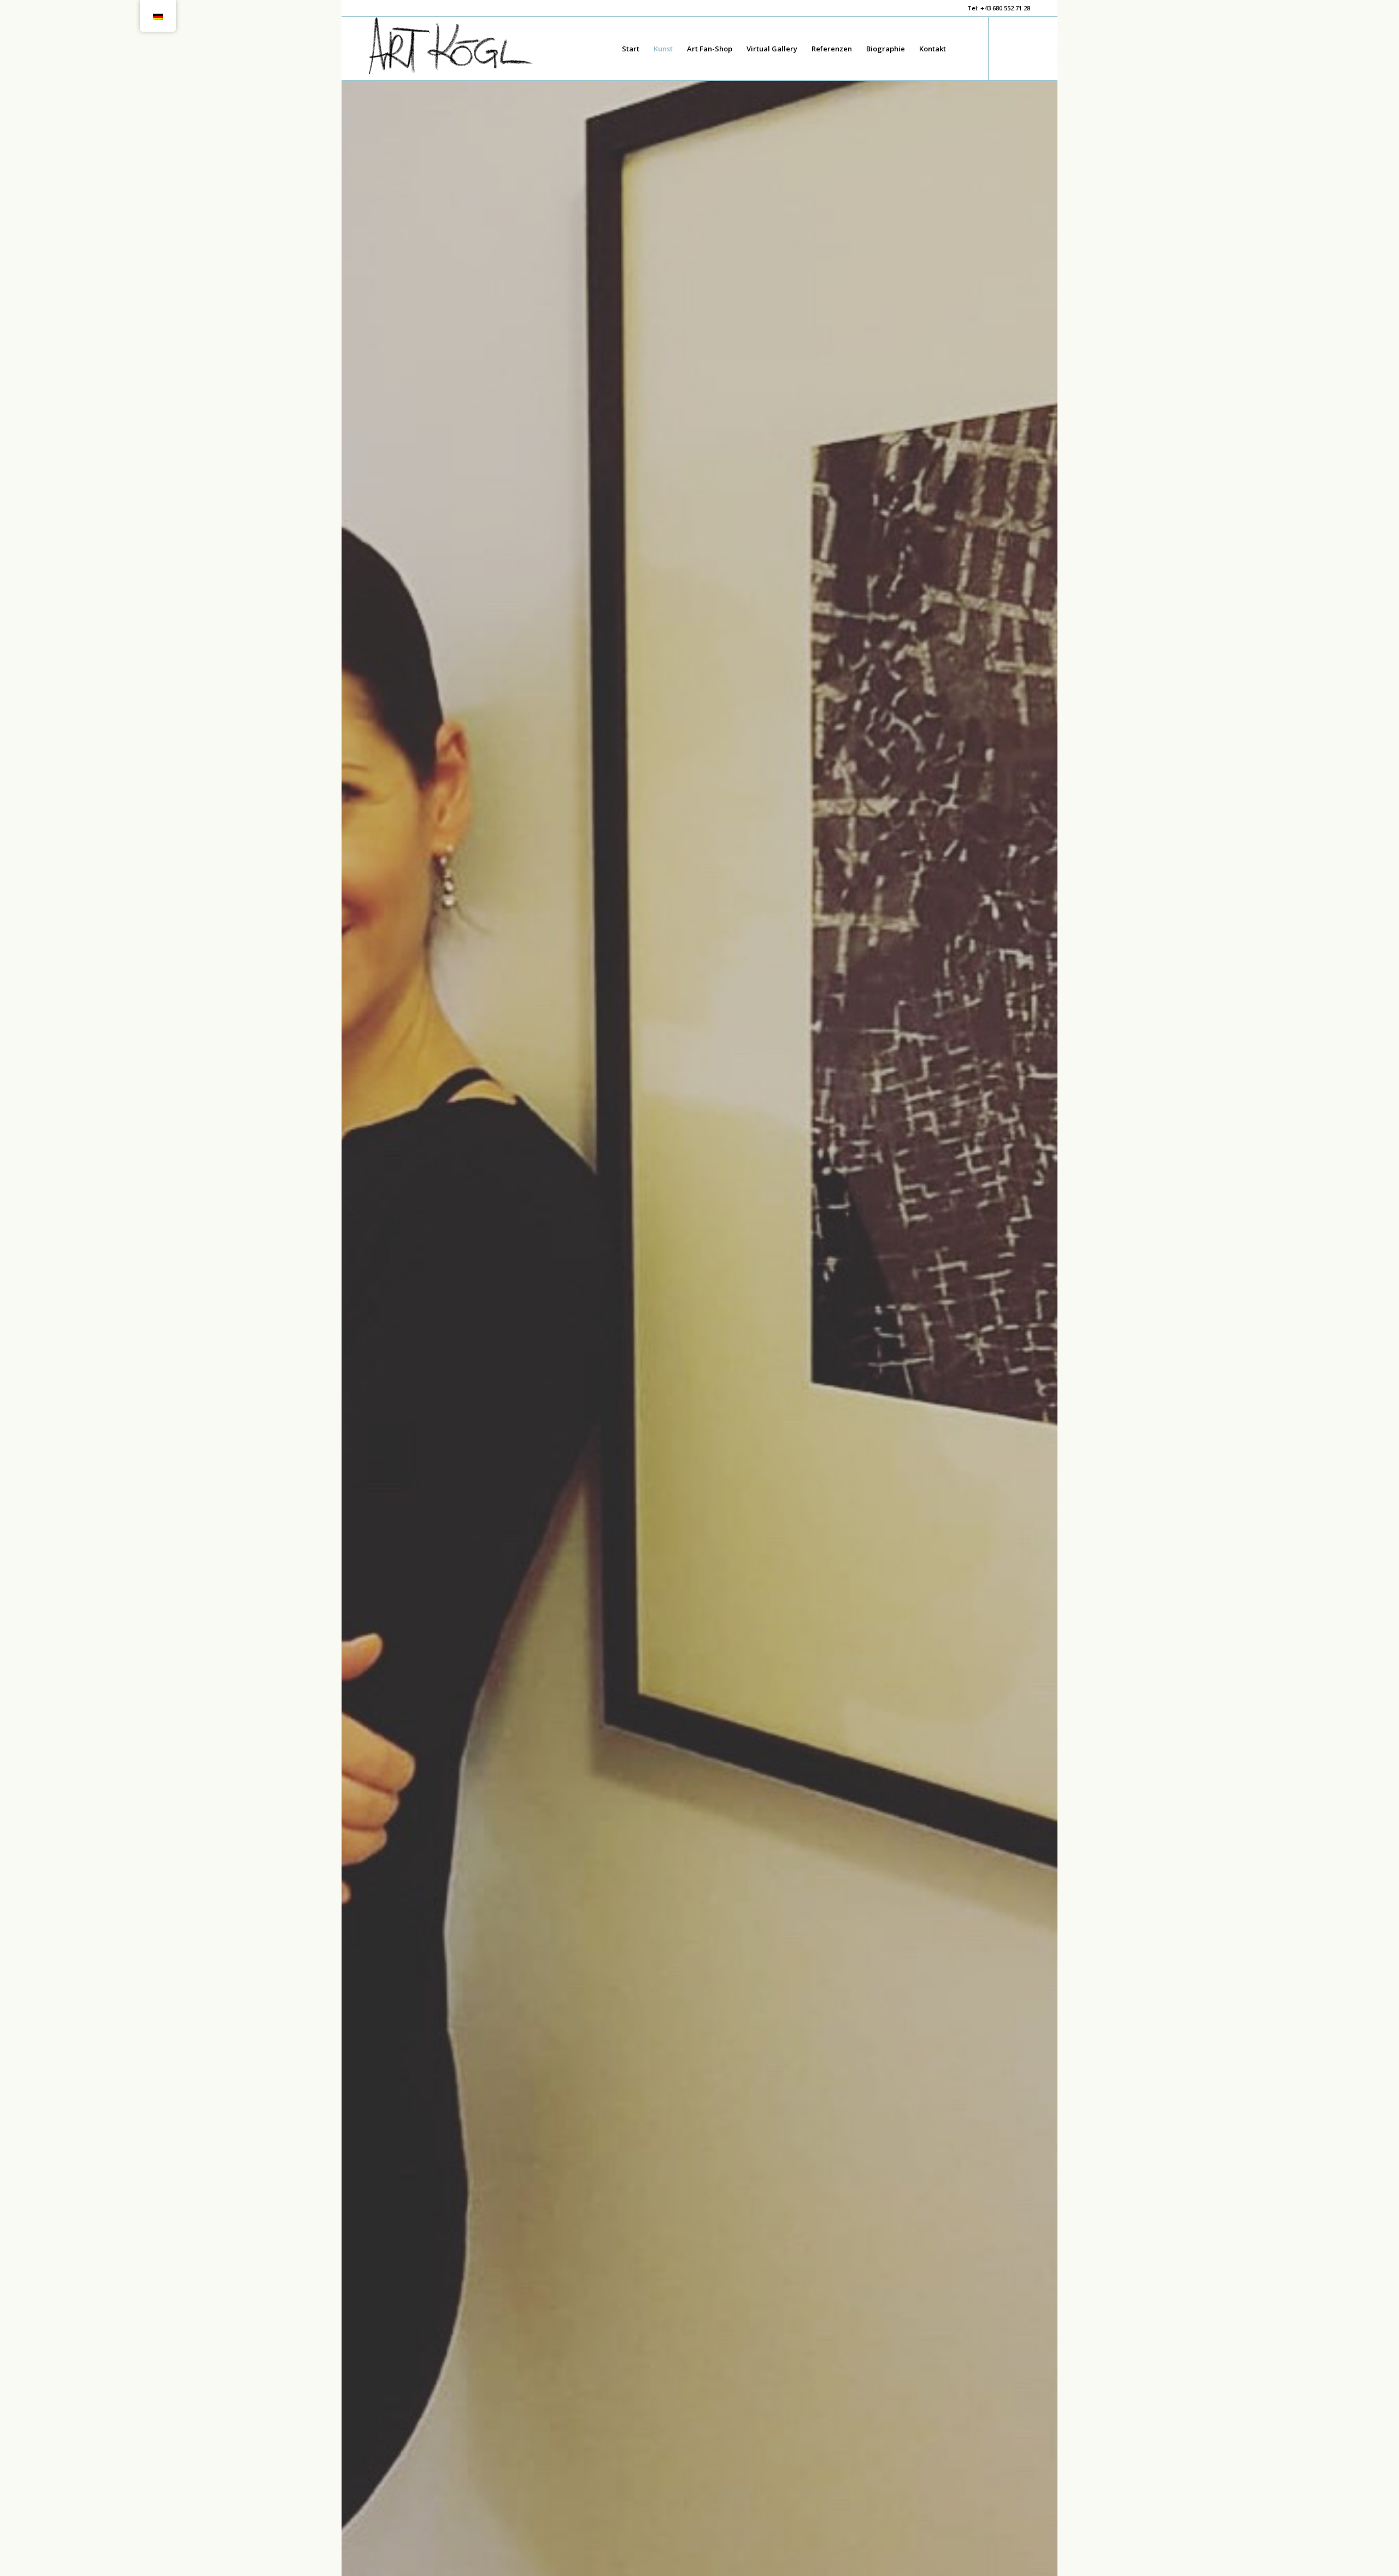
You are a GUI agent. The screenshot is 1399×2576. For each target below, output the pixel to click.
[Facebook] (1006, 48)
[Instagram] (1022, 48)
